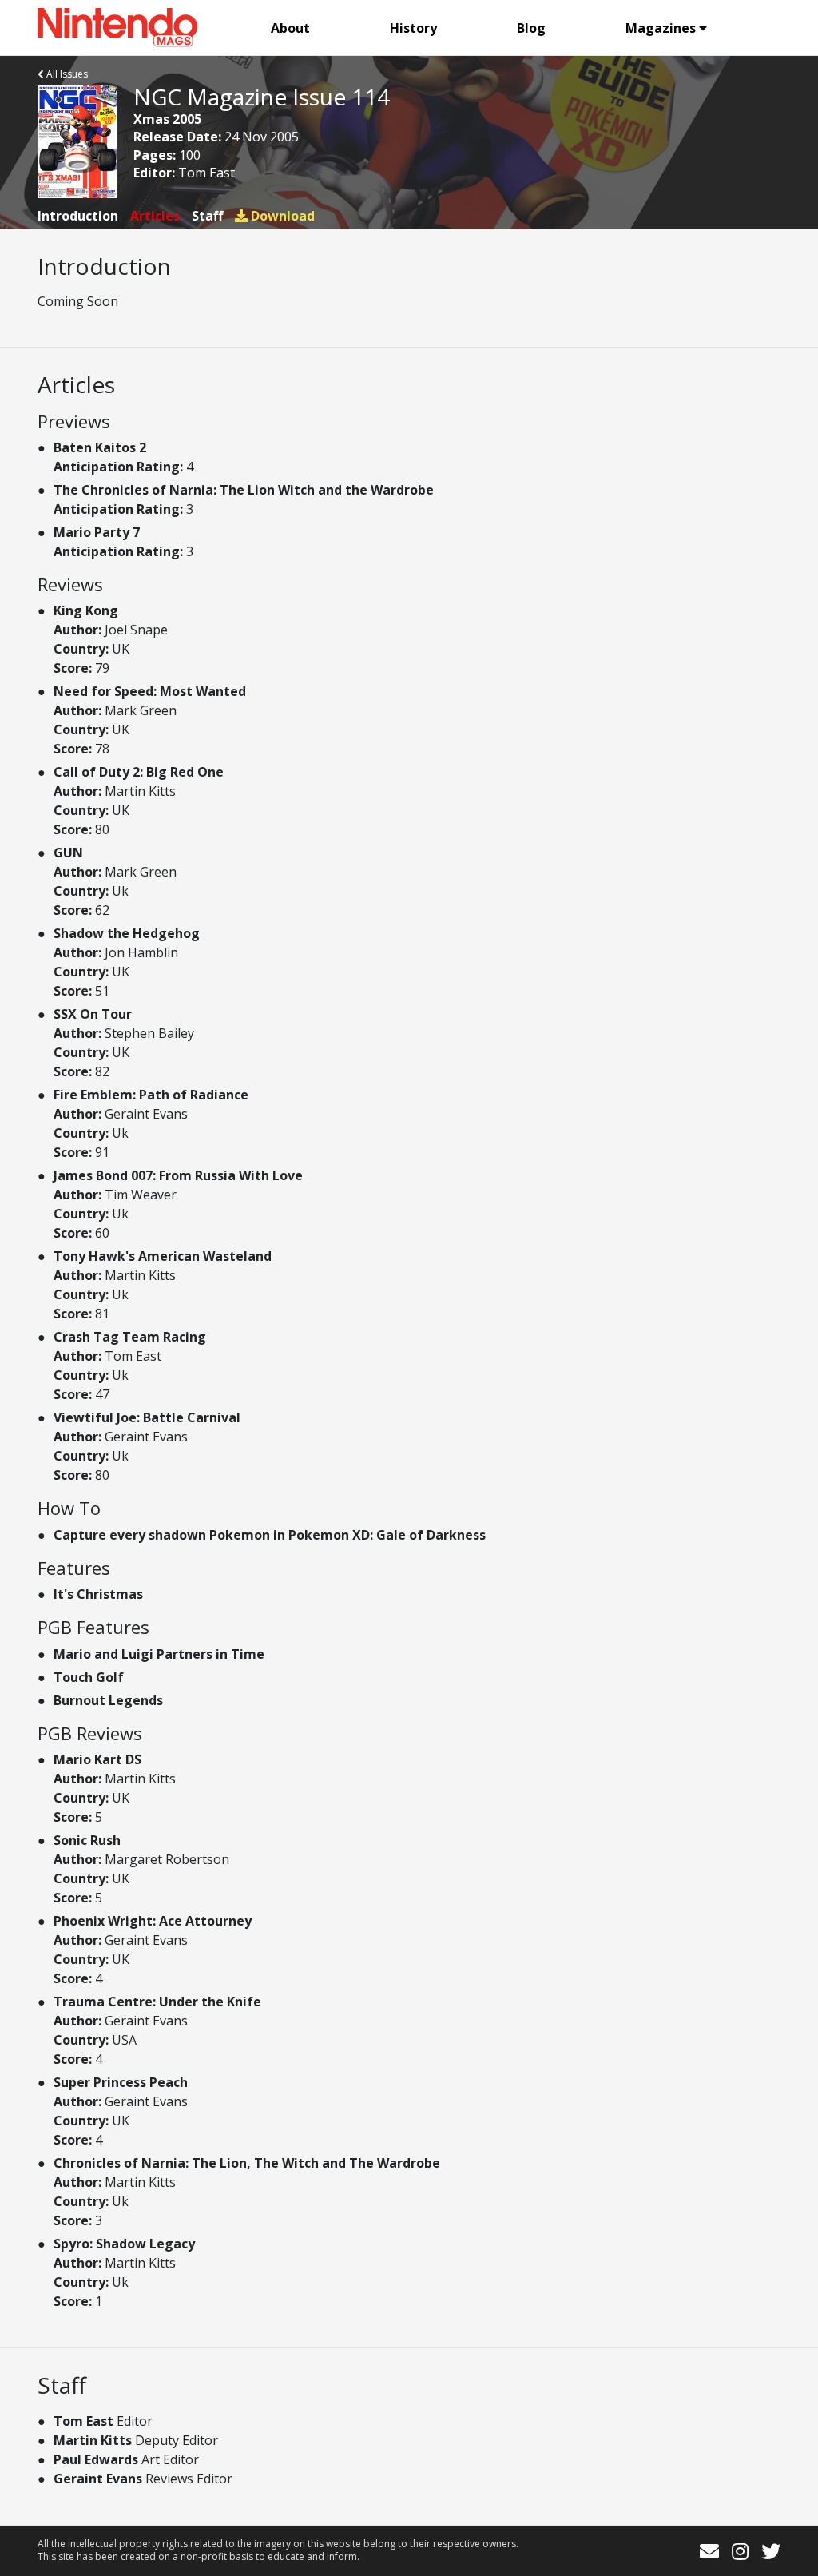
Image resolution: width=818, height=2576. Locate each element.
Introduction (78, 216)
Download (281, 216)
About (290, 28)
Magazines (661, 28)
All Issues (66, 74)
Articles (155, 216)
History (413, 28)
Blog (531, 28)
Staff (207, 216)
